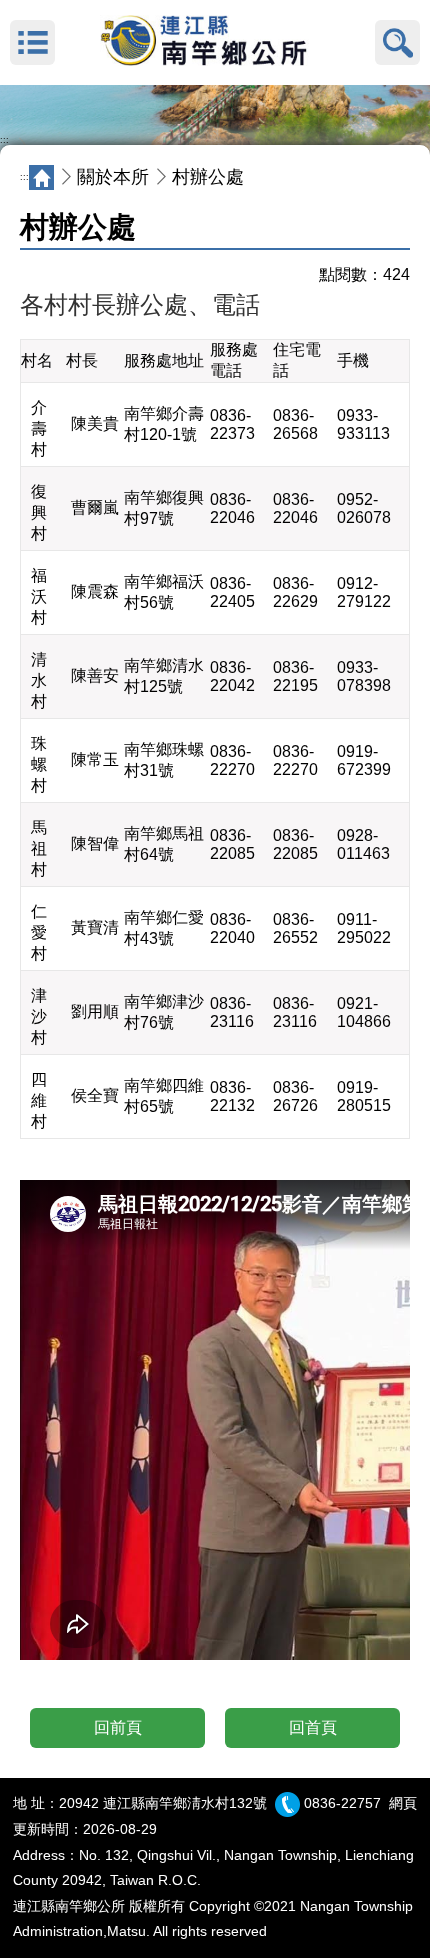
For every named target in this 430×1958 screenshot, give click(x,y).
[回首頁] (215, 43)
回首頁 (313, 1727)
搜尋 (397, 42)
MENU (32, 42)
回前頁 (118, 1727)
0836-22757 (342, 1803)
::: (4, 140)
